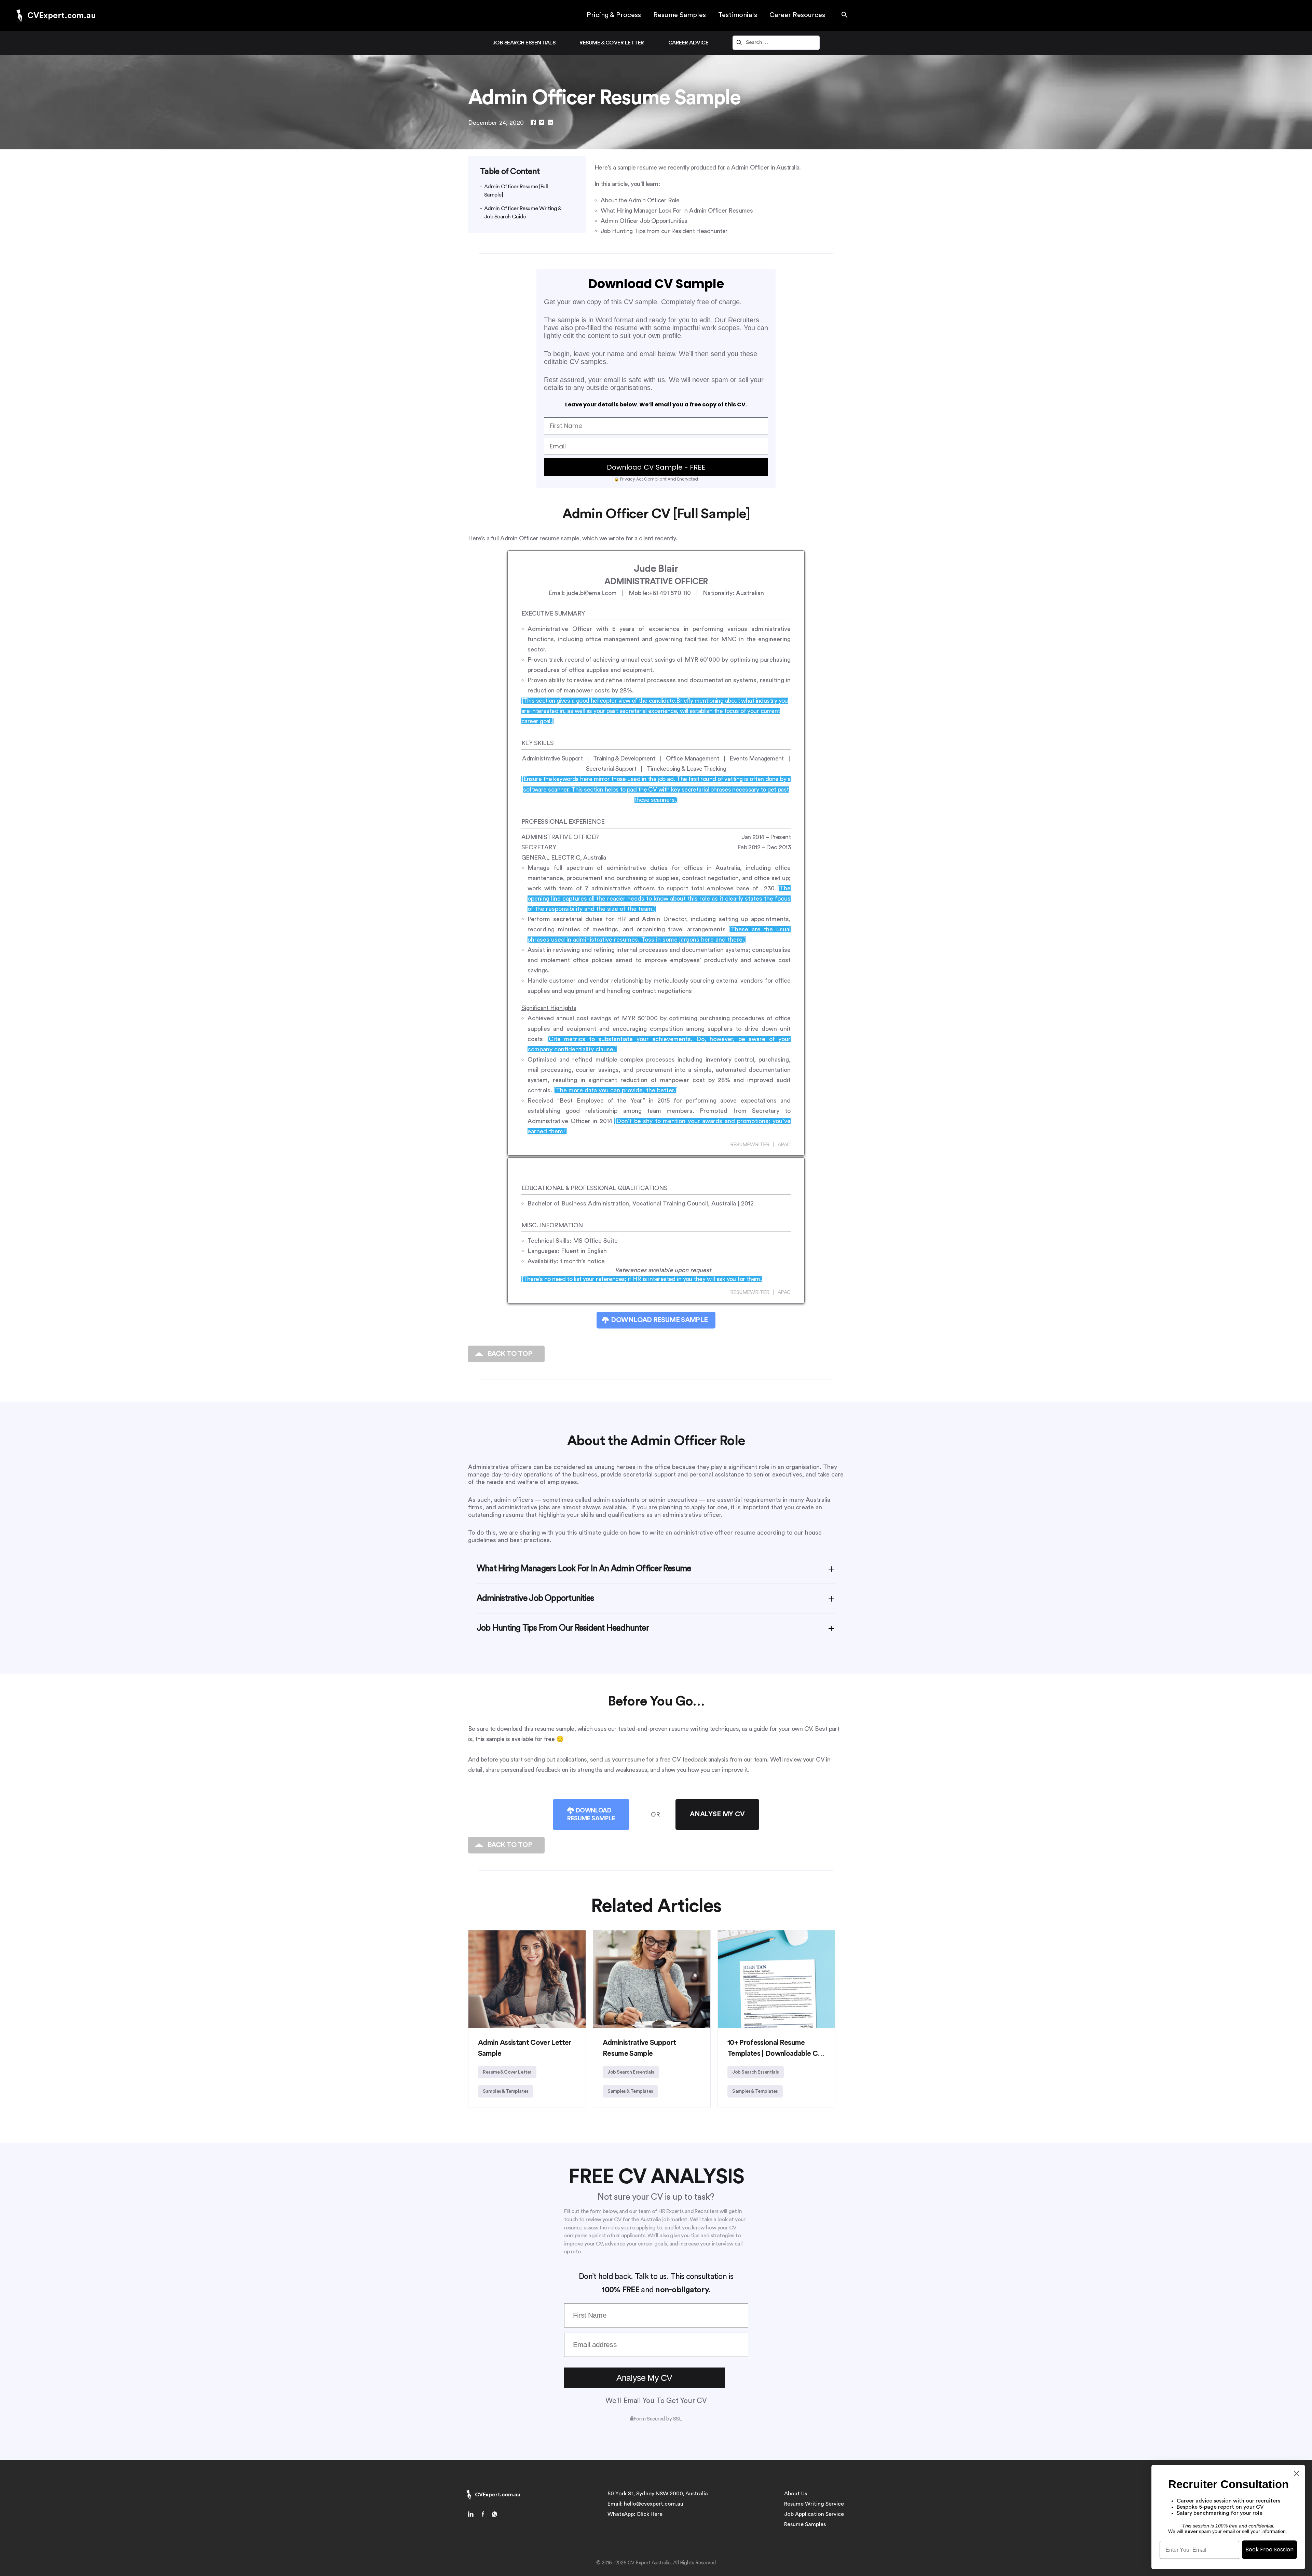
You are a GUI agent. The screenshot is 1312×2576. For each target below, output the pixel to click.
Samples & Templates (506, 2091)
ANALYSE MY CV (717, 1814)
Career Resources (797, 15)
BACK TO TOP (510, 1354)
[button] (845, 15)
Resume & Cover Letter (612, 43)
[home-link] (473, 2515)
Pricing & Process (614, 15)
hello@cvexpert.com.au (654, 2504)
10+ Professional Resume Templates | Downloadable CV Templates (775, 2054)
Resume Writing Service (814, 2504)
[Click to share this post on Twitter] (542, 123)
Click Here (650, 2514)
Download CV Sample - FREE (656, 467)
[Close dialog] (1296, 2474)
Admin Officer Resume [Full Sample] (516, 191)
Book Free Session (1269, 2550)
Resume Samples (680, 15)
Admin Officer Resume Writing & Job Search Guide (523, 213)
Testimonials (738, 15)
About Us (796, 2494)
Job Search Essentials (524, 43)
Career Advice (688, 43)
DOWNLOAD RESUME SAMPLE (659, 1320)
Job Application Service (814, 2514)
